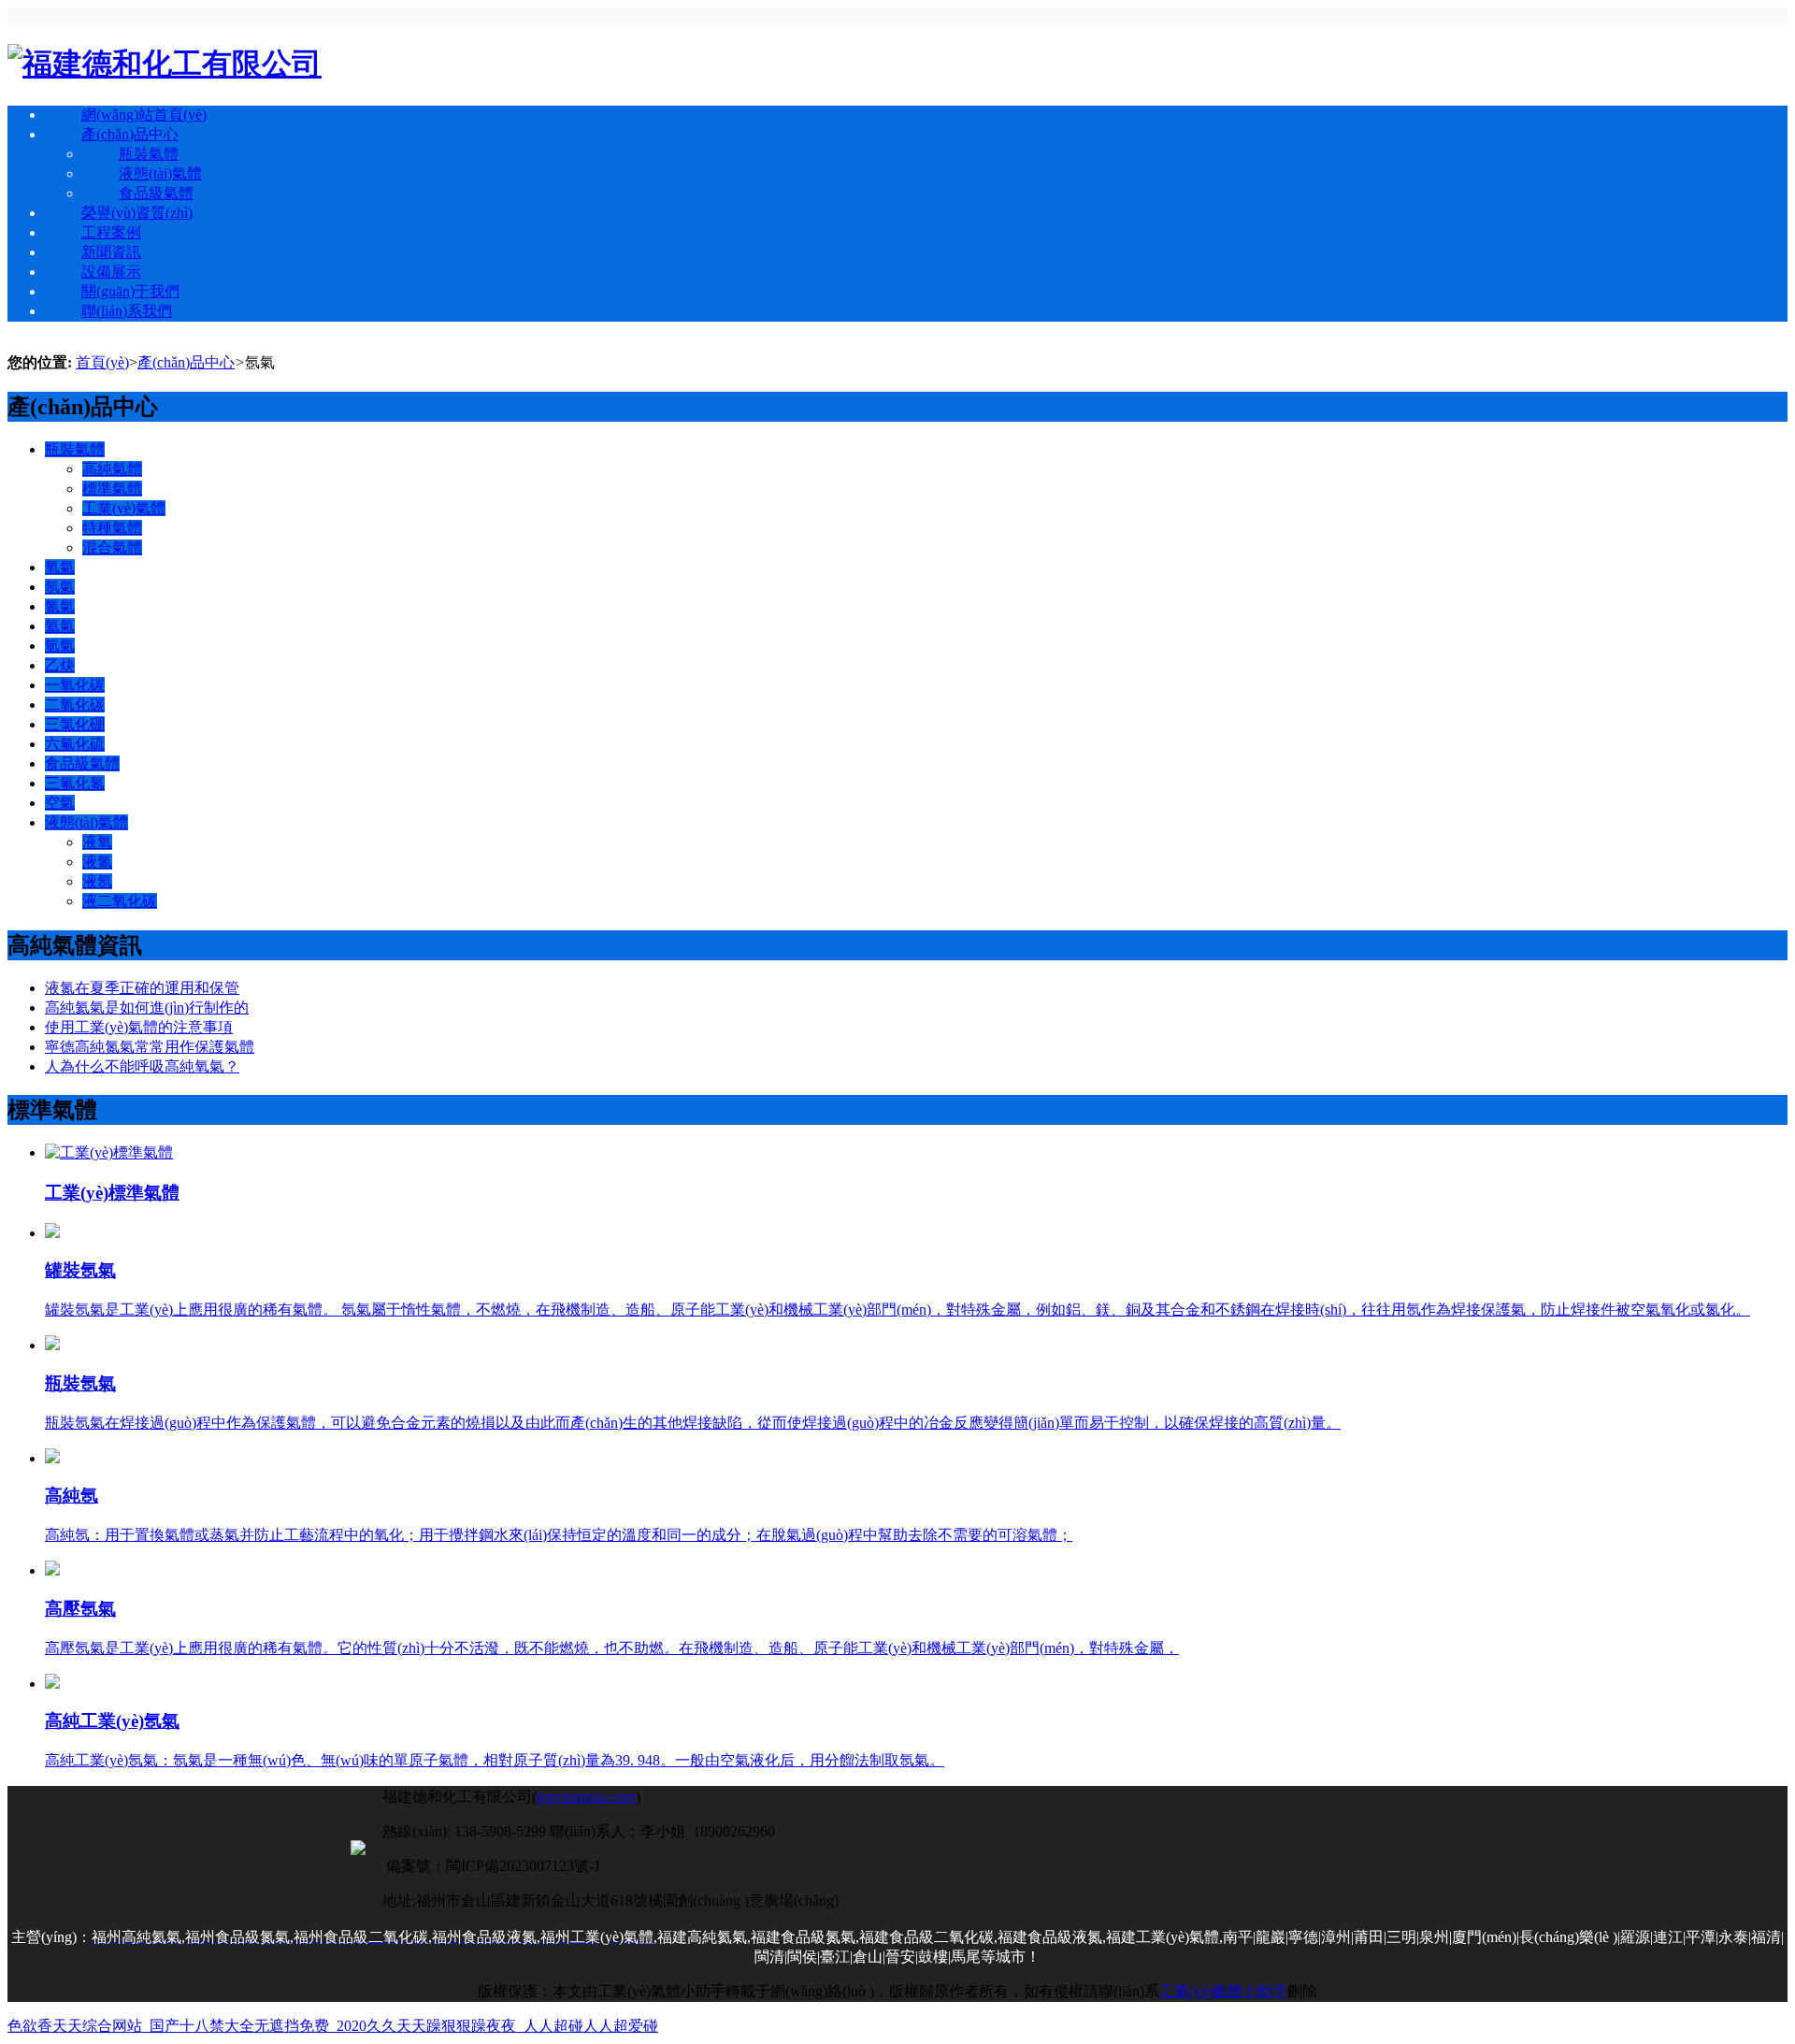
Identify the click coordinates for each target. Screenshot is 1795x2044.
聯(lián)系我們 (127, 311)
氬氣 (60, 587)
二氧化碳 (75, 705)
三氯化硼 (75, 724)
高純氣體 (112, 469)
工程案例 (111, 232)
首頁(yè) (102, 362)
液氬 (97, 881)
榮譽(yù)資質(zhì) (137, 213)
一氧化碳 (75, 685)
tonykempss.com (586, 1797)
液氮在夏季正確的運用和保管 (142, 988)
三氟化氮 (75, 783)
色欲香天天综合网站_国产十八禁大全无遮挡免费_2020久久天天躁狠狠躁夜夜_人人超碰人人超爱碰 (333, 2026)
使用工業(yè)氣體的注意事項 (139, 1027)
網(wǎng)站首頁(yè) (144, 115)
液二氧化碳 (120, 901)
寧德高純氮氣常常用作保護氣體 (150, 1047)
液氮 (97, 862)
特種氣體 (112, 528)
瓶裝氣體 (149, 154)
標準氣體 (112, 489)
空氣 (60, 803)
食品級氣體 (156, 193)
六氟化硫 (75, 744)
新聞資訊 (111, 252)
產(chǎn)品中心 (130, 134)
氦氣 (60, 626)
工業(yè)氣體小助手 (1223, 1991)
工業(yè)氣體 (124, 508)
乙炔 (60, 665)
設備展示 (111, 272)
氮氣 (60, 606)
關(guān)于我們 (130, 291)
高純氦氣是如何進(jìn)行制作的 (147, 1008)
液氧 (97, 842)
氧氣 (60, 567)
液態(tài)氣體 (160, 173)
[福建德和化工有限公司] (165, 64)
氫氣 (60, 646)
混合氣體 (112, 547)
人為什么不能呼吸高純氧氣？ (142, 1066)
